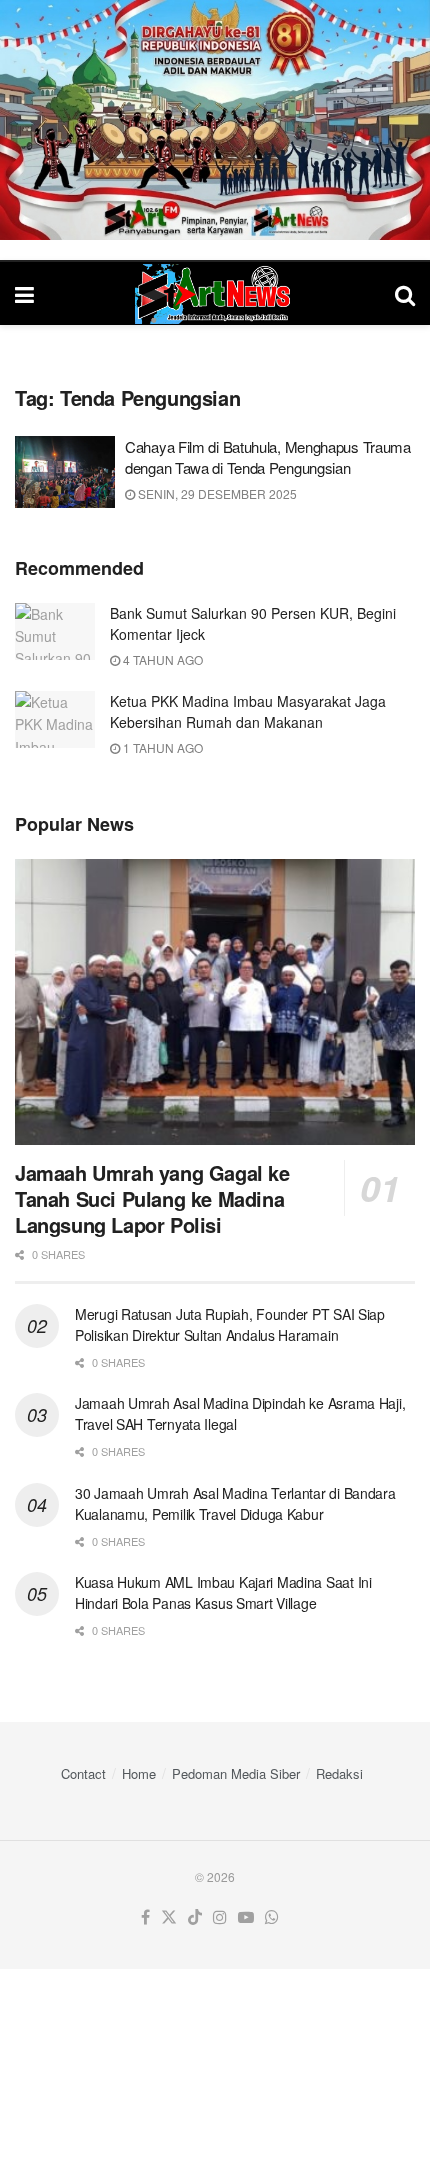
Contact (83, 1773)
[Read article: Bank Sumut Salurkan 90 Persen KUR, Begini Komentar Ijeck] (55, 631)
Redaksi (339, 1773)
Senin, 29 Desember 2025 (216, 493)
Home (139, 1773)
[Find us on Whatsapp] (272, 1917)
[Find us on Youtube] (246, 1917)
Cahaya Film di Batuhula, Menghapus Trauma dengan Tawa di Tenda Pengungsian (268, 457)
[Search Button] (405, 293)
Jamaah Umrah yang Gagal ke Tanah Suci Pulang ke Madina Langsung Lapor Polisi (152, 1198)
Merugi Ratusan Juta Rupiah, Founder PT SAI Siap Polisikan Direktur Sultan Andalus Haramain (230, 1324)
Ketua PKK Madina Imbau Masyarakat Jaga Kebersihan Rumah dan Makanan (248, 711)
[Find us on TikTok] (195, 1917)
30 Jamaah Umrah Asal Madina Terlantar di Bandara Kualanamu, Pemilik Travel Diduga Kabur (235, 1503)
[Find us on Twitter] (169, 1917)
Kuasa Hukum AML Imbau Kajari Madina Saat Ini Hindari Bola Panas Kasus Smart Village (223, 1592)
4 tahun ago (161, 659)
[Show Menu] (24, 293)
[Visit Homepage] (215, 294)
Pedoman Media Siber (236, 1773)
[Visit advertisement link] (215, 120)
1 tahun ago (161, 747)
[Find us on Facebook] (145, 1917)
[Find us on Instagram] (220, 1917)
